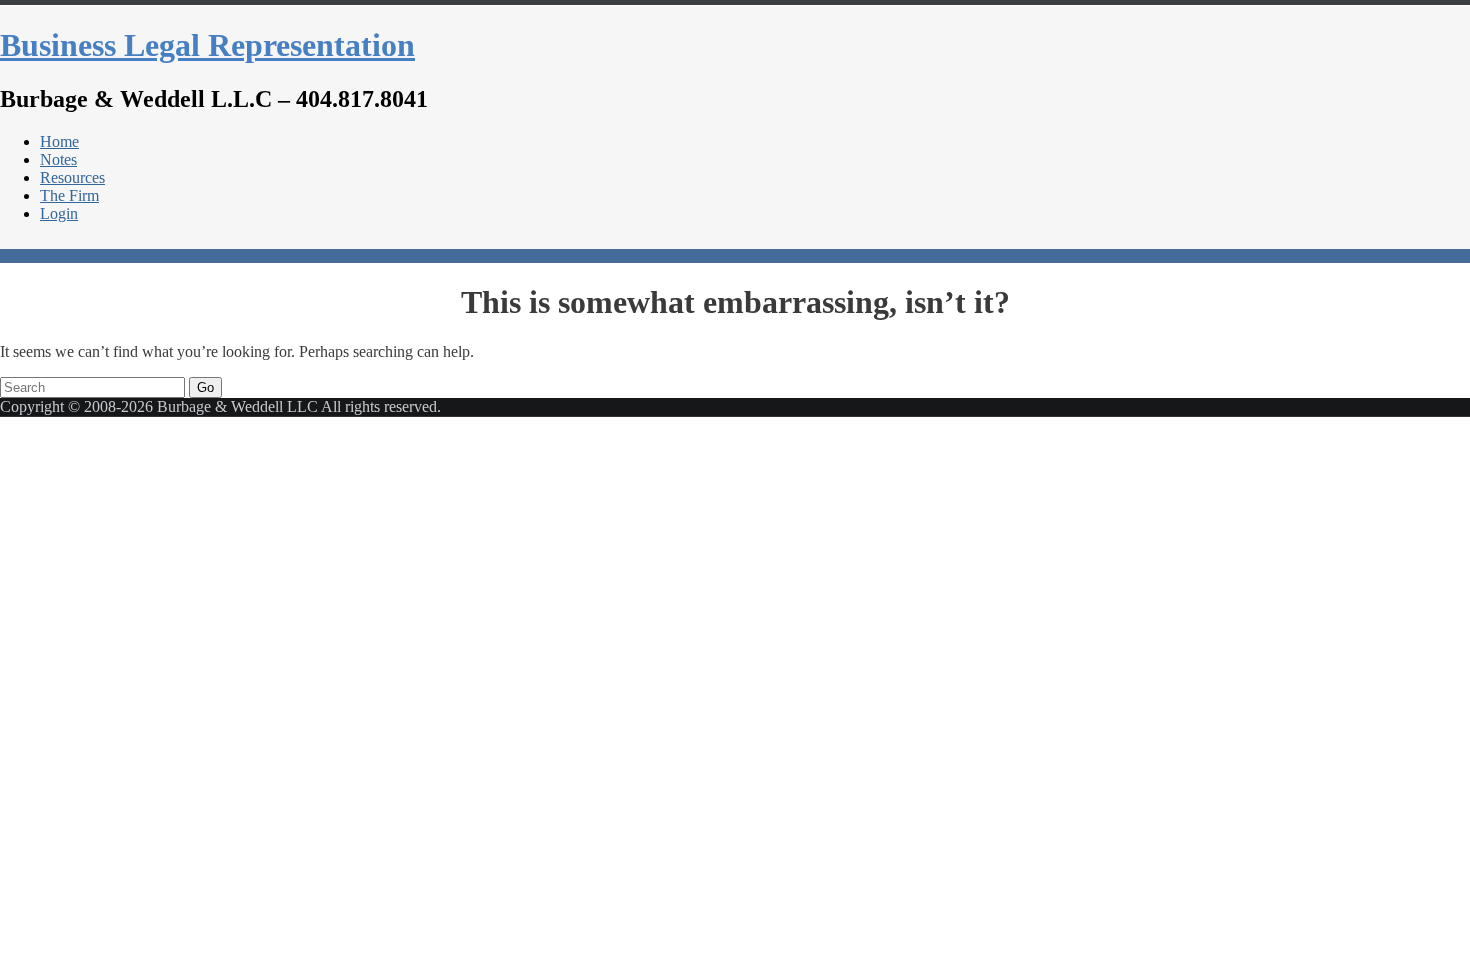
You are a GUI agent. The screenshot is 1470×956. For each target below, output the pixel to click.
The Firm (69, 195)
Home (59, 141)
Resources (72, 177)
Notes (58, 159)
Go (205, 387)
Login (59, 213)
